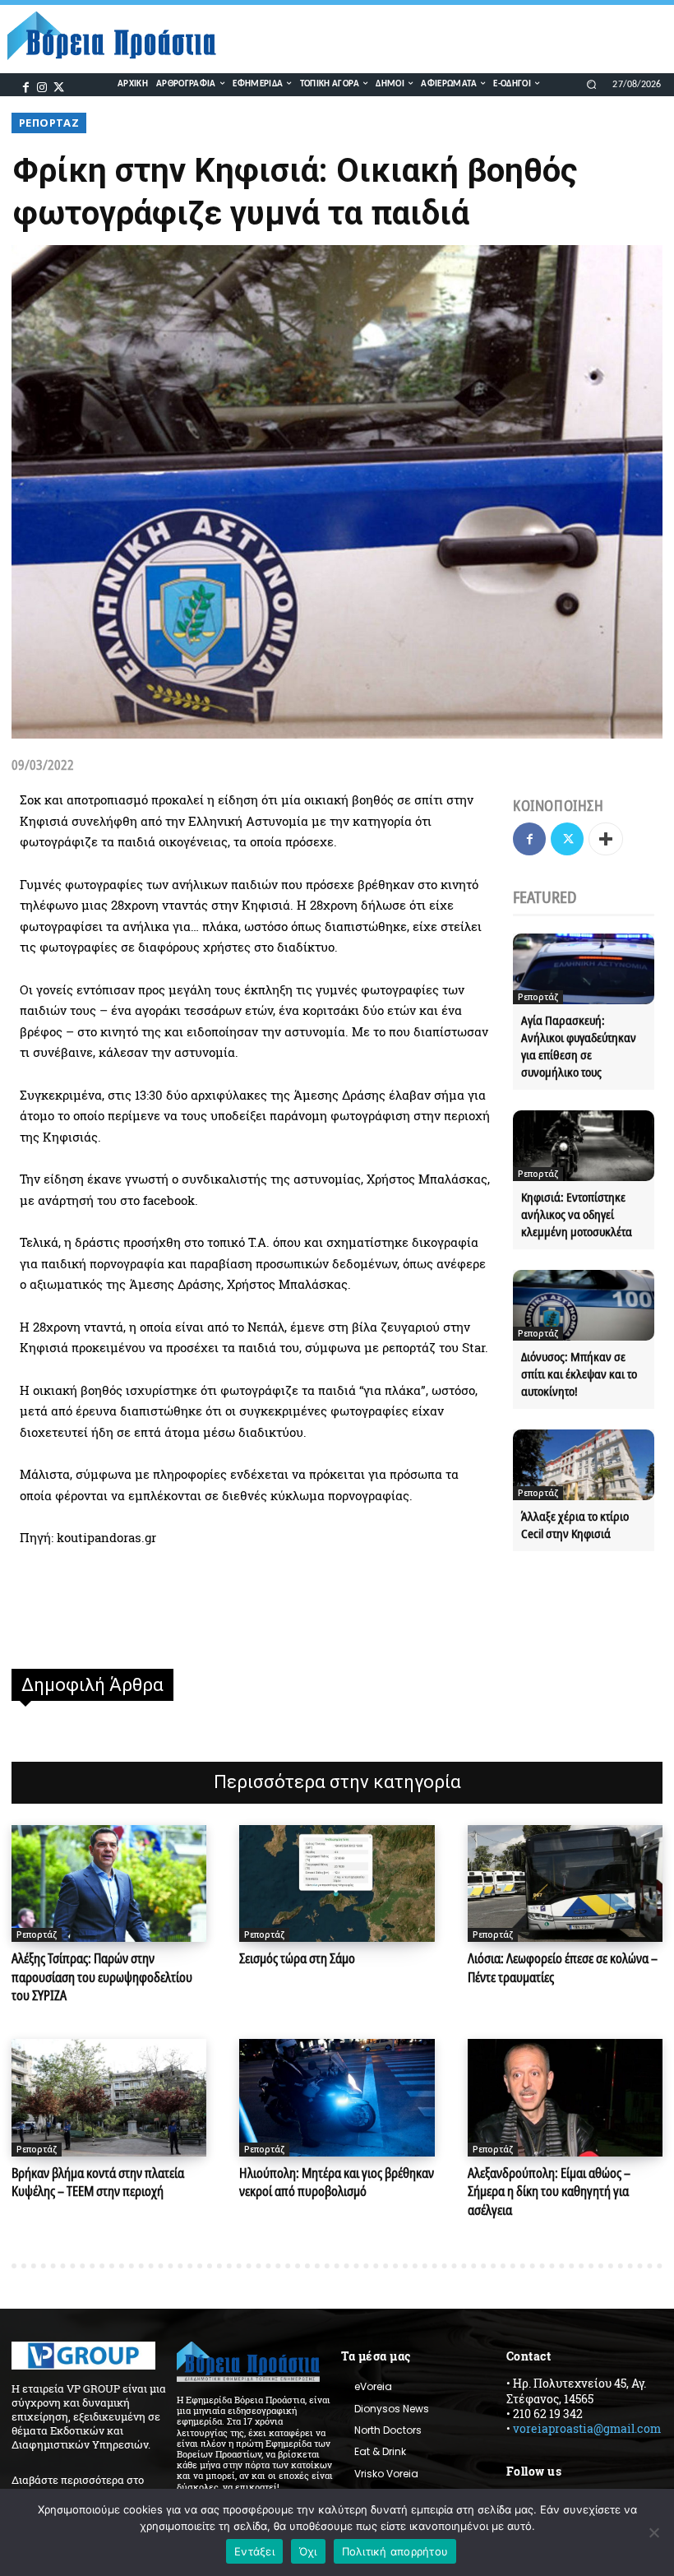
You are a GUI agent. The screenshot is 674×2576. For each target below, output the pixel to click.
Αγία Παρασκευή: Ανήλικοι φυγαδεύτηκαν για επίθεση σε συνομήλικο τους (579, 1046)
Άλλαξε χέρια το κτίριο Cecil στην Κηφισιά (575, 1524)
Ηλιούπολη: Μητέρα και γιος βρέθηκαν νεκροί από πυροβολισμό (337, 2182)
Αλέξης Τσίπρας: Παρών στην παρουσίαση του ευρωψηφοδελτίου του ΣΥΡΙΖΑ (102, 1977)
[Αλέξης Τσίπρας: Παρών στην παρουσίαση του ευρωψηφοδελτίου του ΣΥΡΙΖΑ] (109, 1883)
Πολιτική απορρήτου (395, 2551)
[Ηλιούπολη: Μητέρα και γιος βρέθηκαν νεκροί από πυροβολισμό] (337, 2097)
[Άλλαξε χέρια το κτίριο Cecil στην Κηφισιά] (584, 1465)
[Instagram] (42, 86)
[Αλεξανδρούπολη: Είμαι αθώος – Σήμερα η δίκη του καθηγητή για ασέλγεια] (565, 2097)
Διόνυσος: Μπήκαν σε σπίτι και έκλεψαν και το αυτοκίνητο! (579, 1374)
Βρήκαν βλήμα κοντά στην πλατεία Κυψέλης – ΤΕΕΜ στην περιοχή (98, 2182)
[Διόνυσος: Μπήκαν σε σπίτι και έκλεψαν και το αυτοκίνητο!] (584, 1305)
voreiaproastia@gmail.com (587, 2428)
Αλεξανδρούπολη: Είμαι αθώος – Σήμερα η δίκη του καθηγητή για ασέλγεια (549, 2191)
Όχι (308, 2551)
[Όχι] (653, 2532)
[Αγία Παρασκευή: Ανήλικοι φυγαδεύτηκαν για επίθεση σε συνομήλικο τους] (584, 969)
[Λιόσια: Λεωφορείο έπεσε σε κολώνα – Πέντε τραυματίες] (565, 1883)
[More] (606, 839)
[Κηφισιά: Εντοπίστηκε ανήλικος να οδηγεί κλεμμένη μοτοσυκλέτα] (584, 1146)
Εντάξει (254, 2551)
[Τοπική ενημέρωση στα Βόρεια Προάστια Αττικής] (120, 36)
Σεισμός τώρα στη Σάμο (297, 1958)
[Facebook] (26, 86)
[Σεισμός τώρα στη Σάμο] (337, 1883)
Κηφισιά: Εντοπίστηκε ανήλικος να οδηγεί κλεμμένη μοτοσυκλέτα (577, 1214)
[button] (591, 84)
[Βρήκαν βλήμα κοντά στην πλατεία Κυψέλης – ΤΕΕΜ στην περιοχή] (109, 2097)
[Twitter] (58, 86)
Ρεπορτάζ (49, 123)
